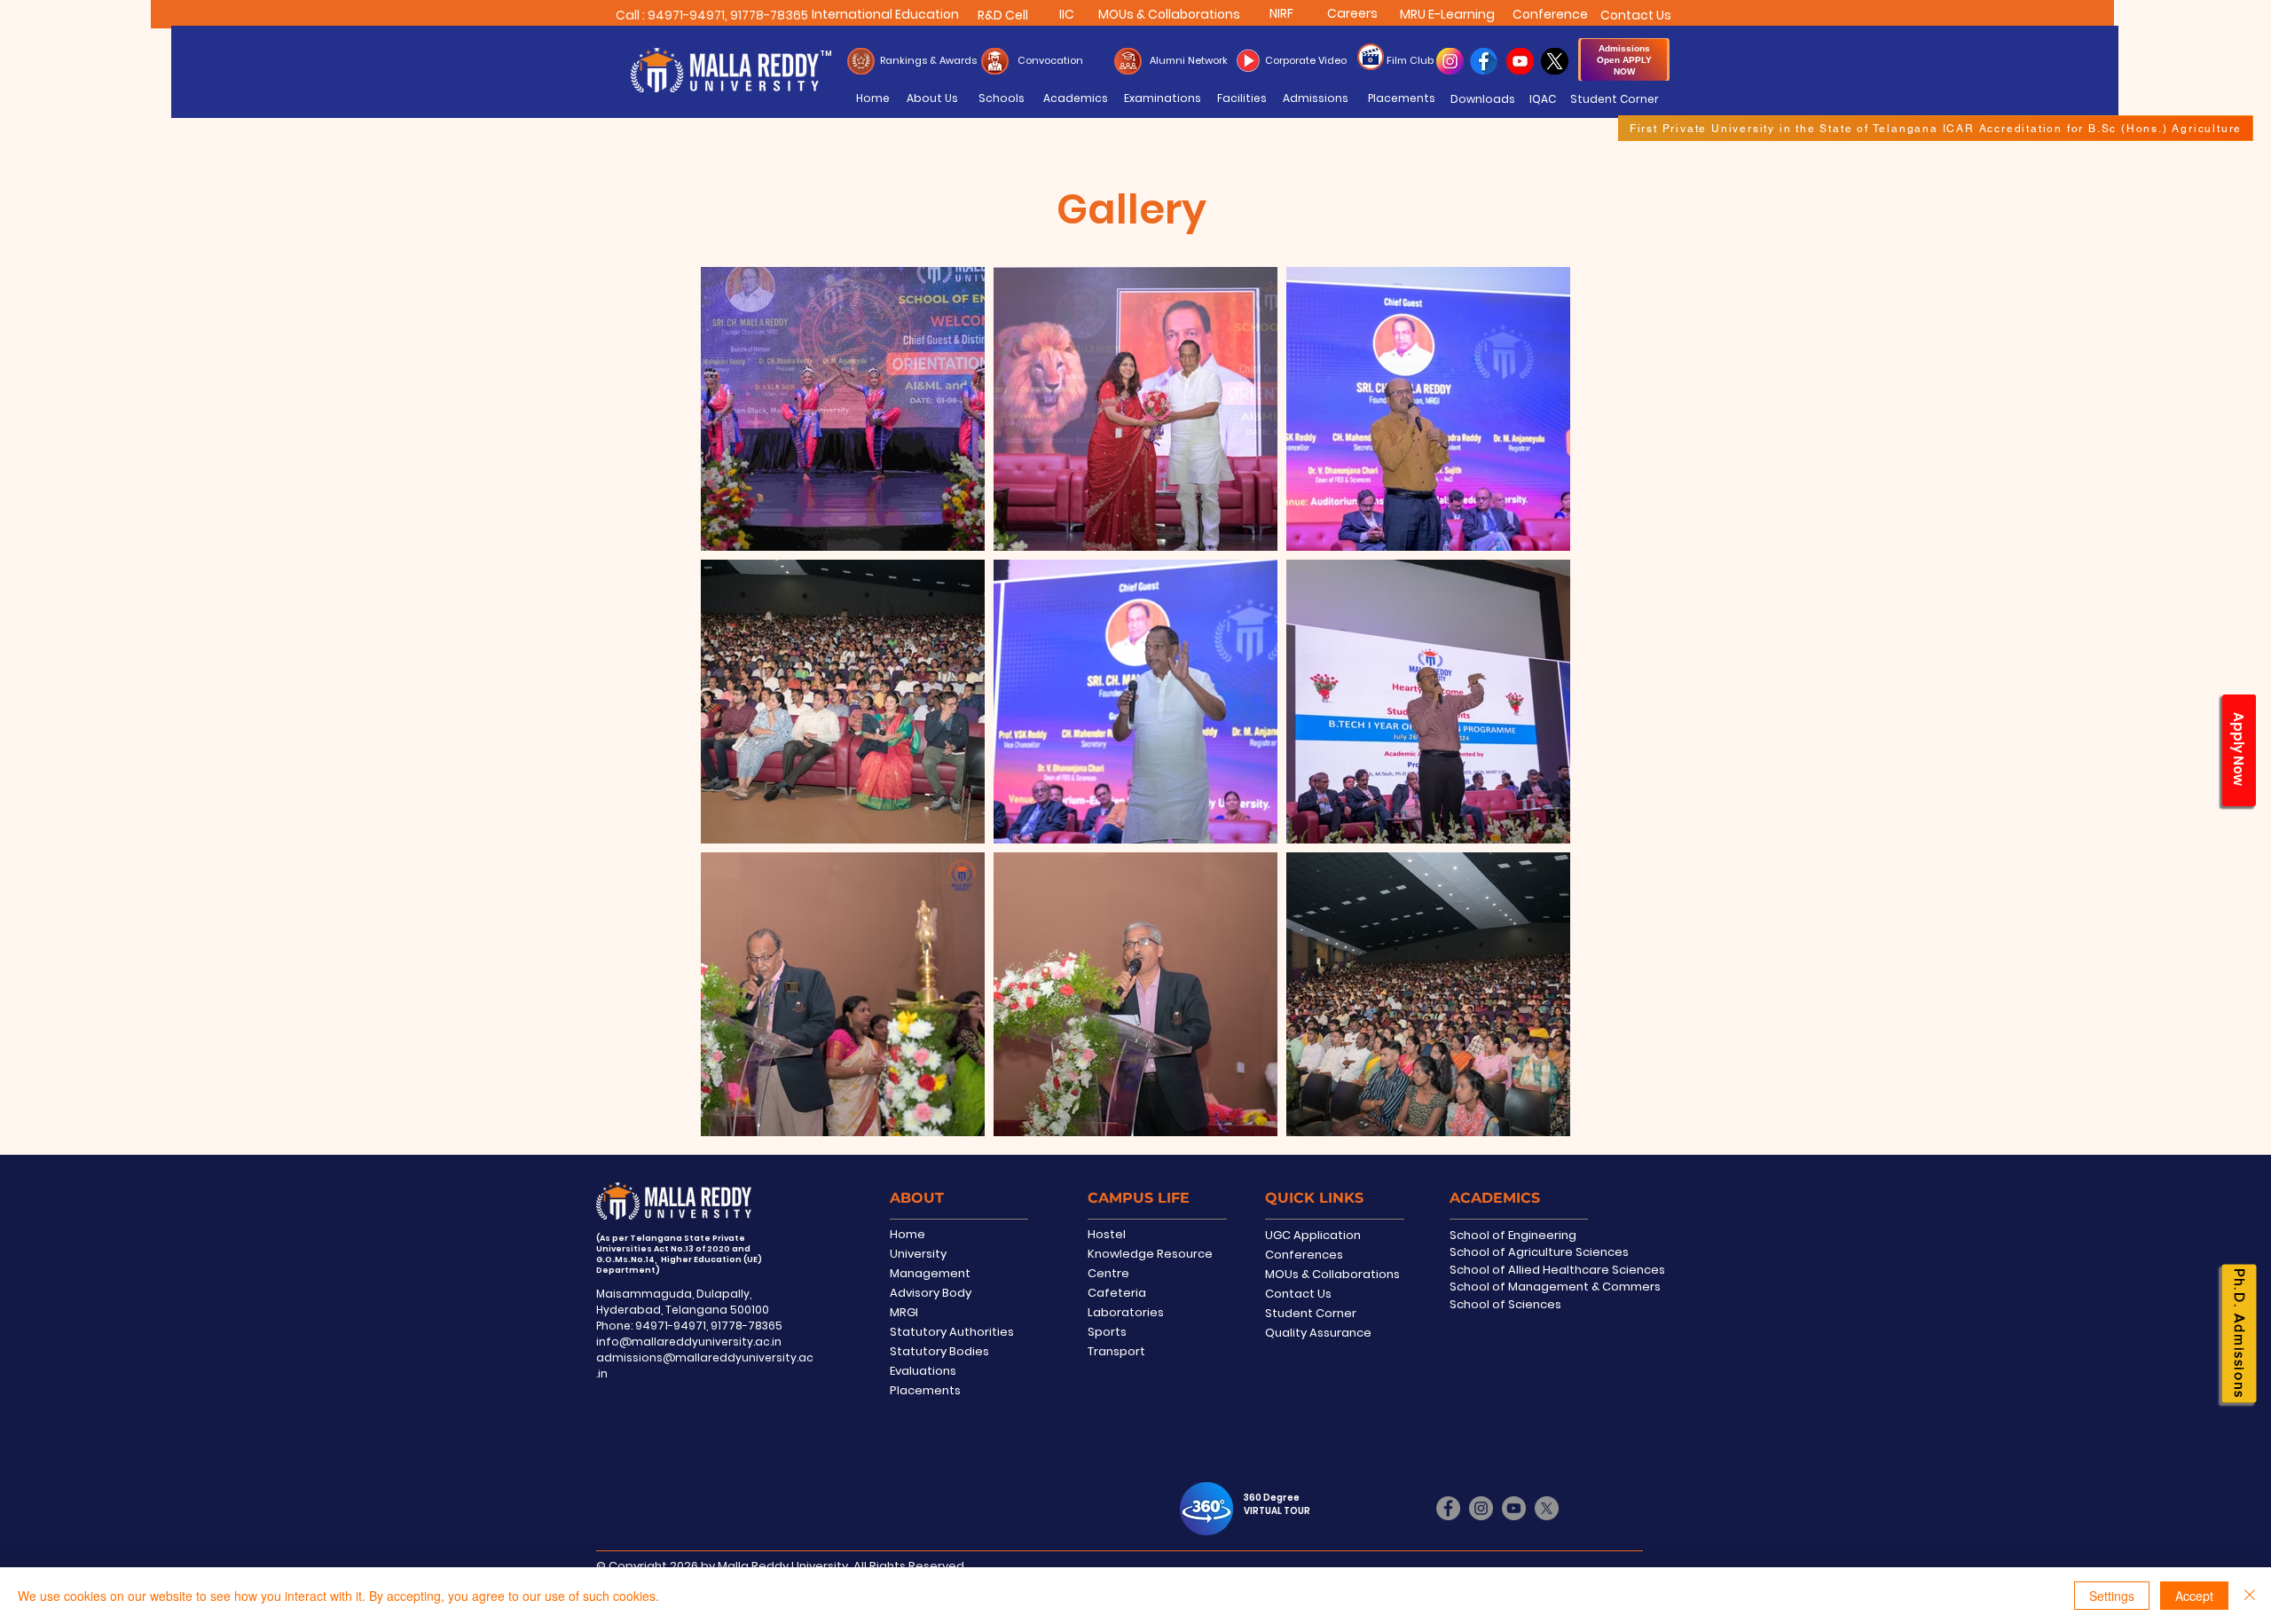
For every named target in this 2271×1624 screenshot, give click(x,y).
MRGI (904, 1312)
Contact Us (1298, 1294)
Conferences (1304, 1255)
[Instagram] (1481, 1508)
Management (930, 1273)
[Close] (2250, 1596)
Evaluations (923, 1371)
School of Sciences (1505, 1304)
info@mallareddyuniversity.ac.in (689, 1342)
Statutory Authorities (952, 1332)
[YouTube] (1514, 1508)
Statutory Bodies (939, 1351)
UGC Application (1313, 1235)
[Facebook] (1448, 1508)
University (918, 1254)
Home (908, 1234)
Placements (925, 1390)
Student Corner (1311, 1313)
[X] (1547, 1508)
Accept (2194, 1596)
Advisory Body (931, 1293)
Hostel (1107, 1234)
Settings (2112, 1596)
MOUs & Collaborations (1332, 1274)
